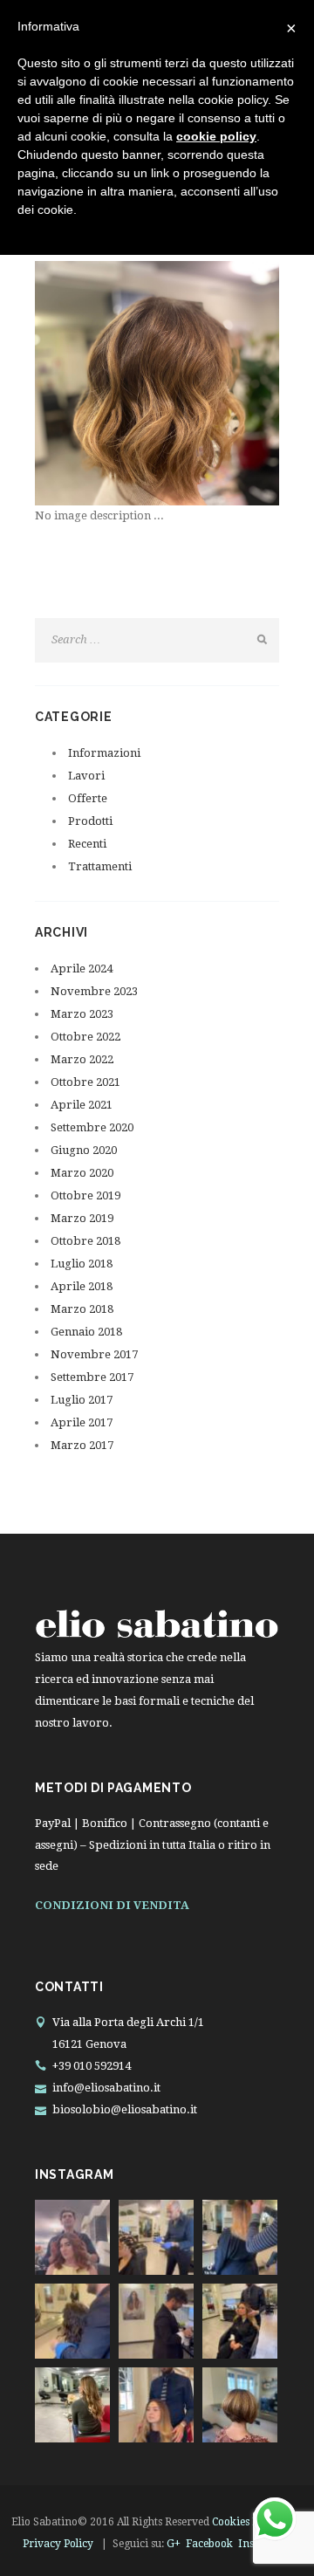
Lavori (86, 776)
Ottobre (85, 1037)
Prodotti (90, 821)
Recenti (87, 844)
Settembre (92, 1127)
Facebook (209, 2544)
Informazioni (104, 753)
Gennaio (86, 1332)
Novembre (94, 991)
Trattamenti (100, 866)
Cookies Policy (247, 2522)
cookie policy (216, 136)
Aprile (82, 969)
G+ (174, 2544)
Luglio (82, 1264)
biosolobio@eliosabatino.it (125, 2109)
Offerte (88, 798)
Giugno (84, 1150)
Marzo (82, 1014)
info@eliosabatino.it (106, 2088)
